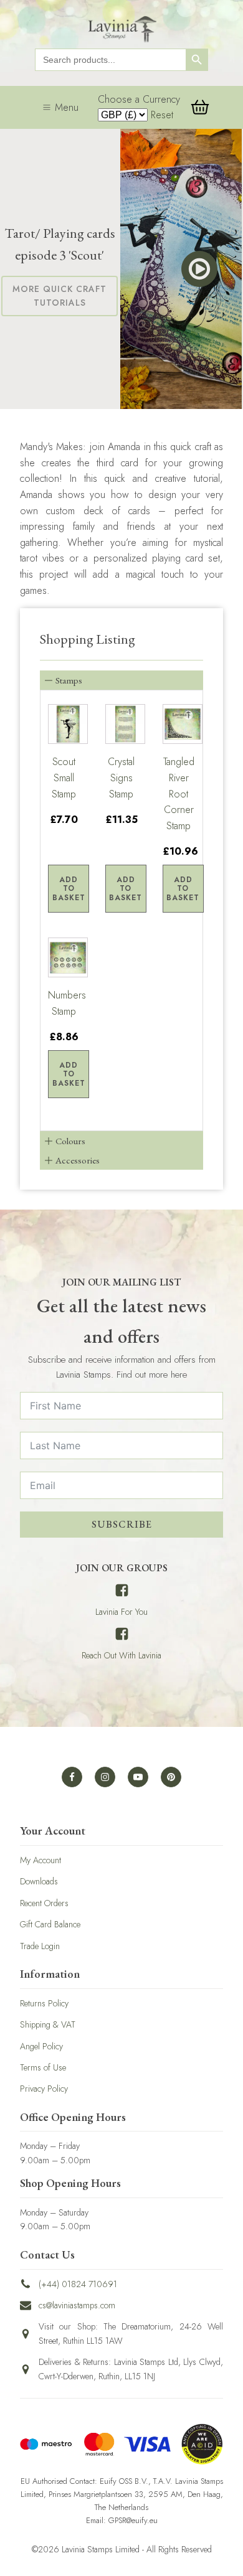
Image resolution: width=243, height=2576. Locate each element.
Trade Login (40, 1946)
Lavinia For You (121, 1612)
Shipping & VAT (48, 2024)
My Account (40, 1860)
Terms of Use (43, 2067)
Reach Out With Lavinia (121, 1655)
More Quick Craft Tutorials (60, 296)
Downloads (39, 1881)
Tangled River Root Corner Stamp (179, 793)
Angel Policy (41, 2046)
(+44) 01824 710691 (78, 2284)
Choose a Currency (139, 99)
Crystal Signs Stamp (121, 778)
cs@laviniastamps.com (77, 2305)
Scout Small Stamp (64, 778)
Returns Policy (44, 2003)
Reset (162, 115)
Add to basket (69, 889)
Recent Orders (44, 1903)
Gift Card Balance (50, 1924)
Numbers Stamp (64, 1003)
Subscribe (122, 1524)
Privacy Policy (44, 2089)
